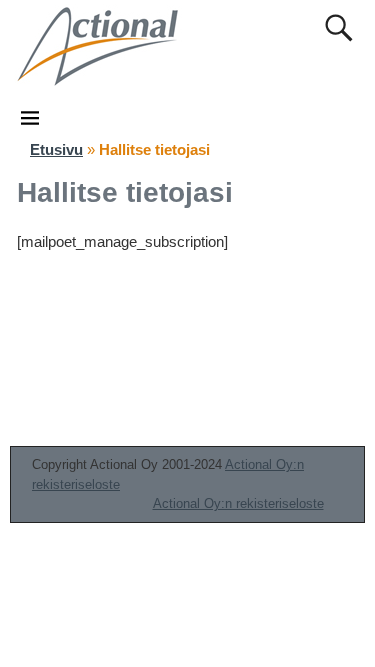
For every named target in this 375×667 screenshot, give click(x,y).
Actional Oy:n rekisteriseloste (238, 503)
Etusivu (56, 149)
